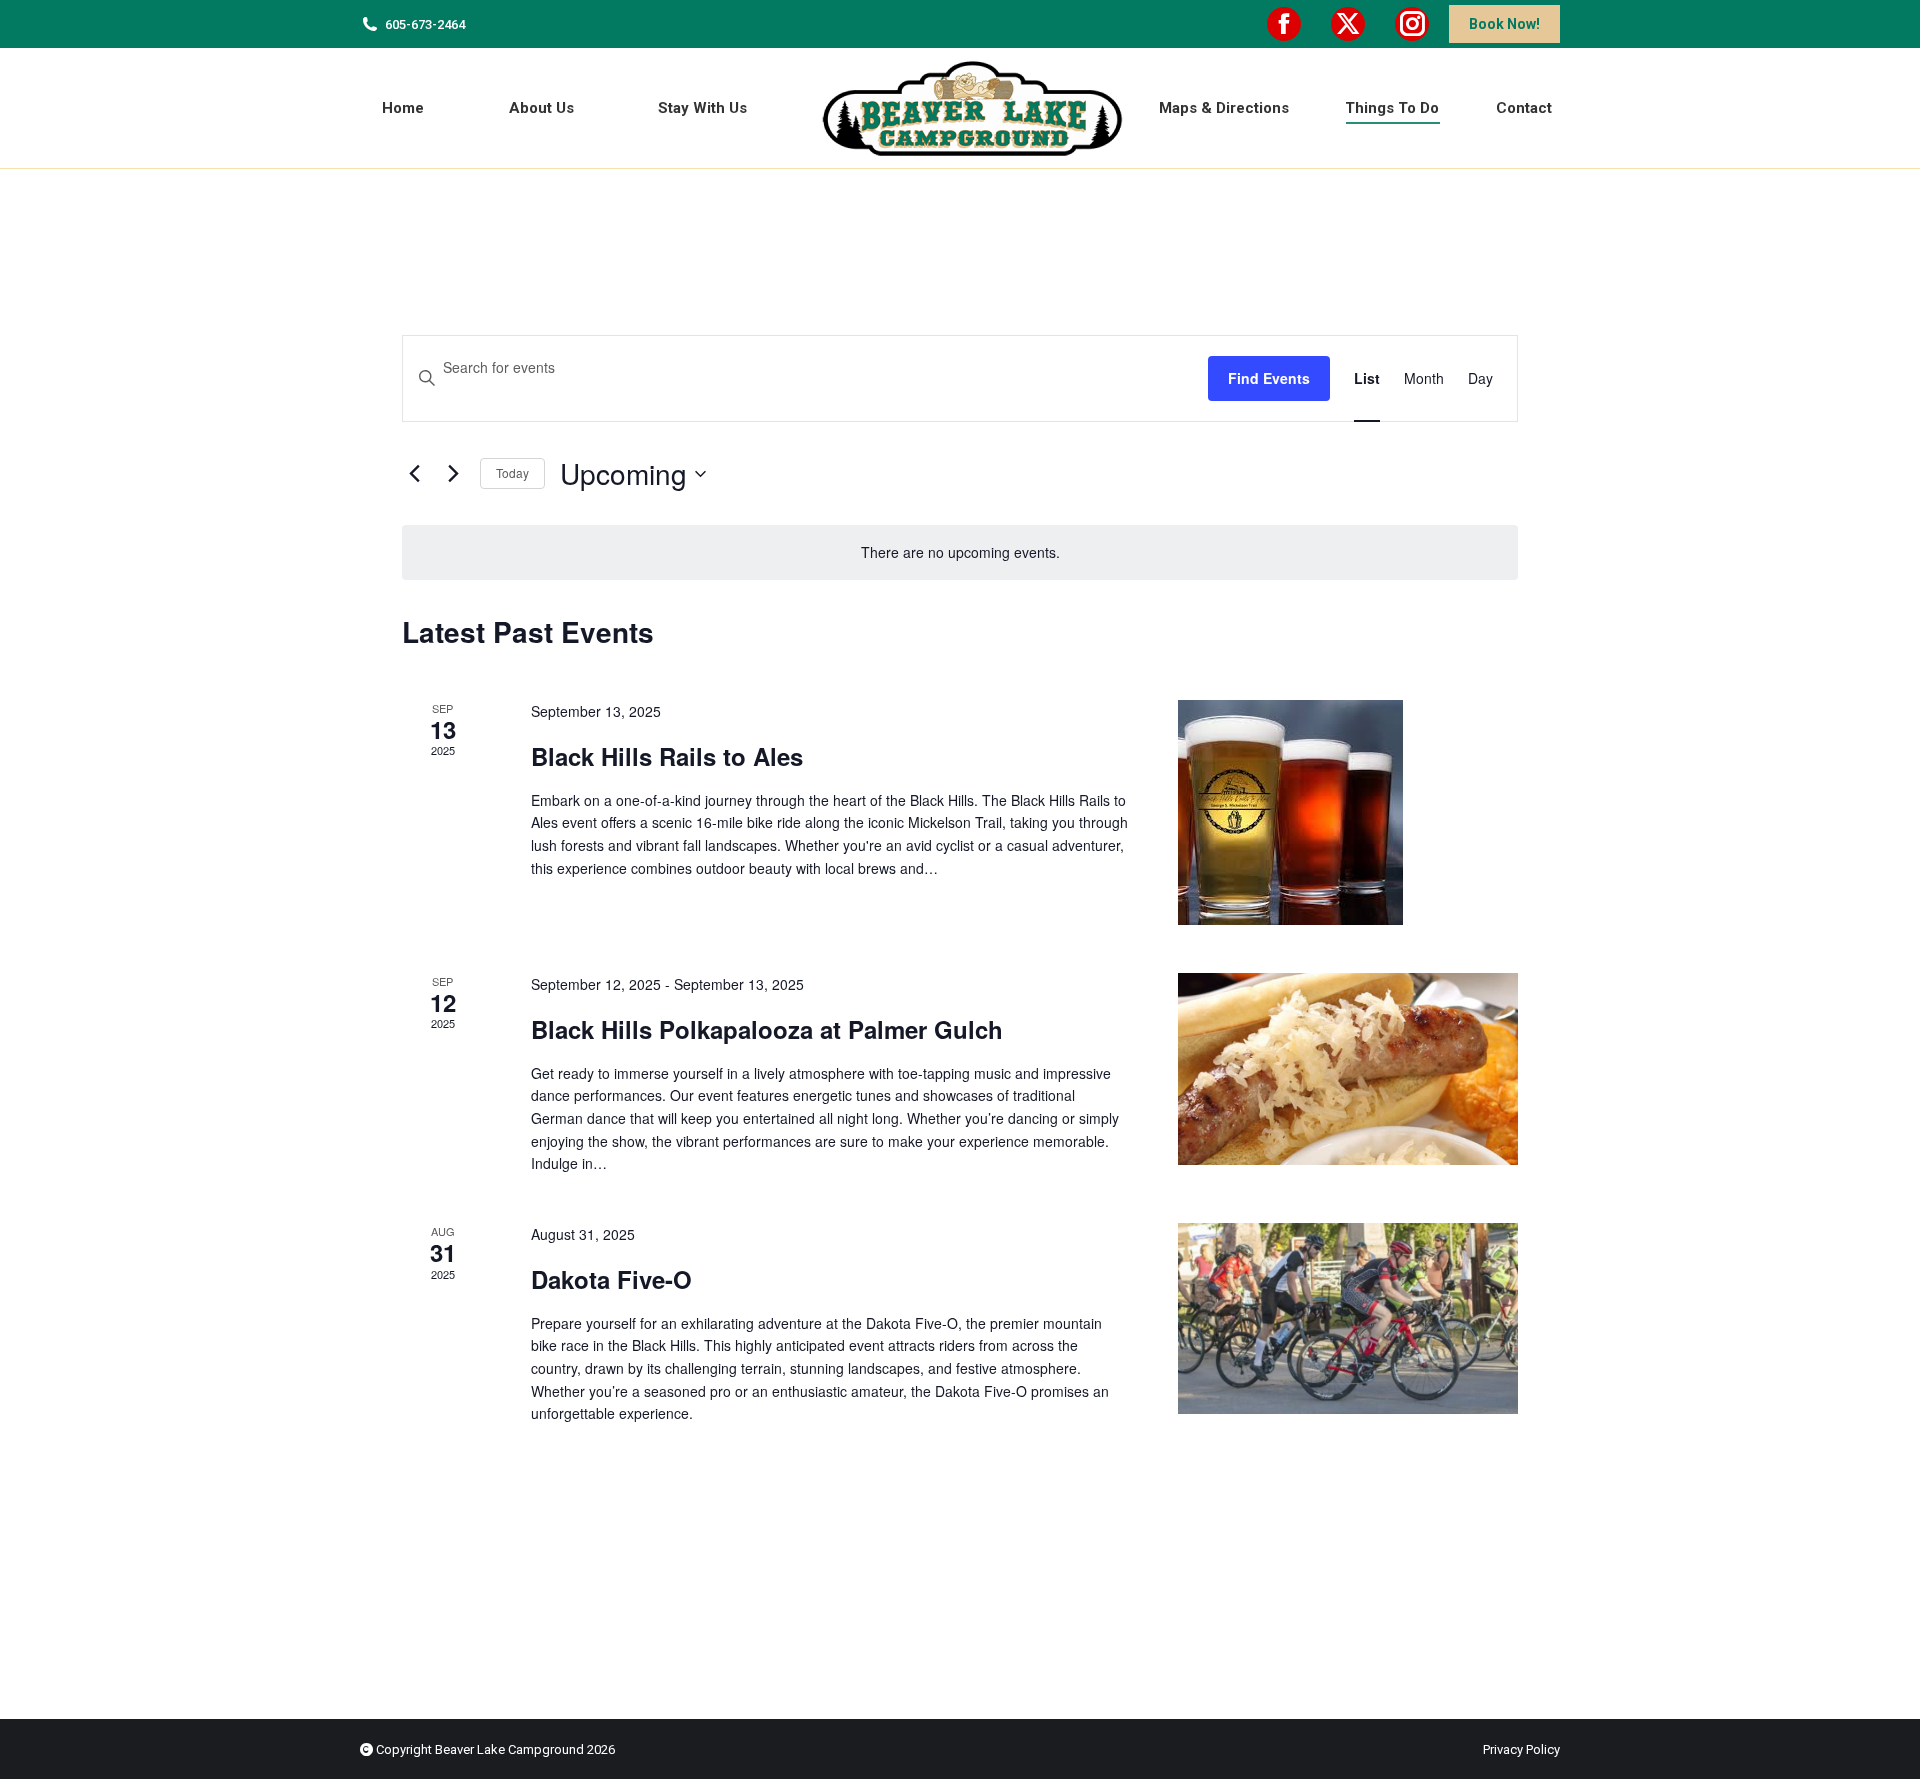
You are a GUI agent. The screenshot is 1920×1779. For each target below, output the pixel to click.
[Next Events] (453, 474)
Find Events (1269, 378)
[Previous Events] (414, 474)
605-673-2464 (425, 24)
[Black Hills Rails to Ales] (1348, 812)
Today (512, 472)
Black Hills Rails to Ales (667, 756)
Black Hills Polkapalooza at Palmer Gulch (767, 1029)
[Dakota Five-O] (1348, 1318)
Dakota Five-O (611, 1279)
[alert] (960, 552)
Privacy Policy (1521, 1749)
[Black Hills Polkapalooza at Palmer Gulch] (1348, 1069)
